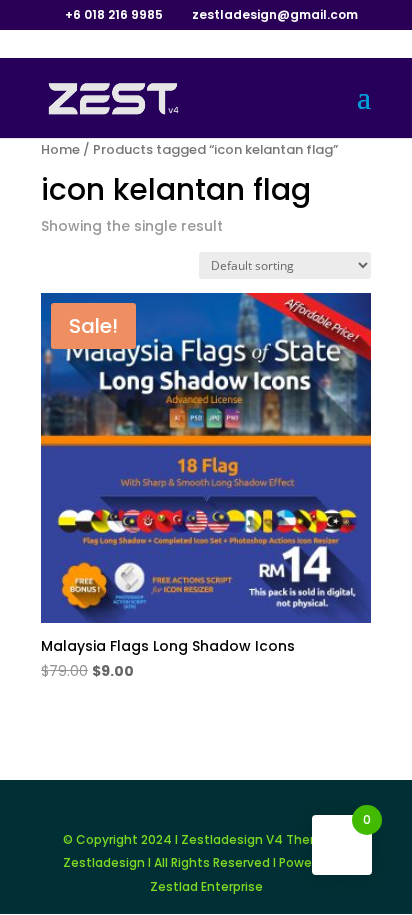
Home (60, 149)
